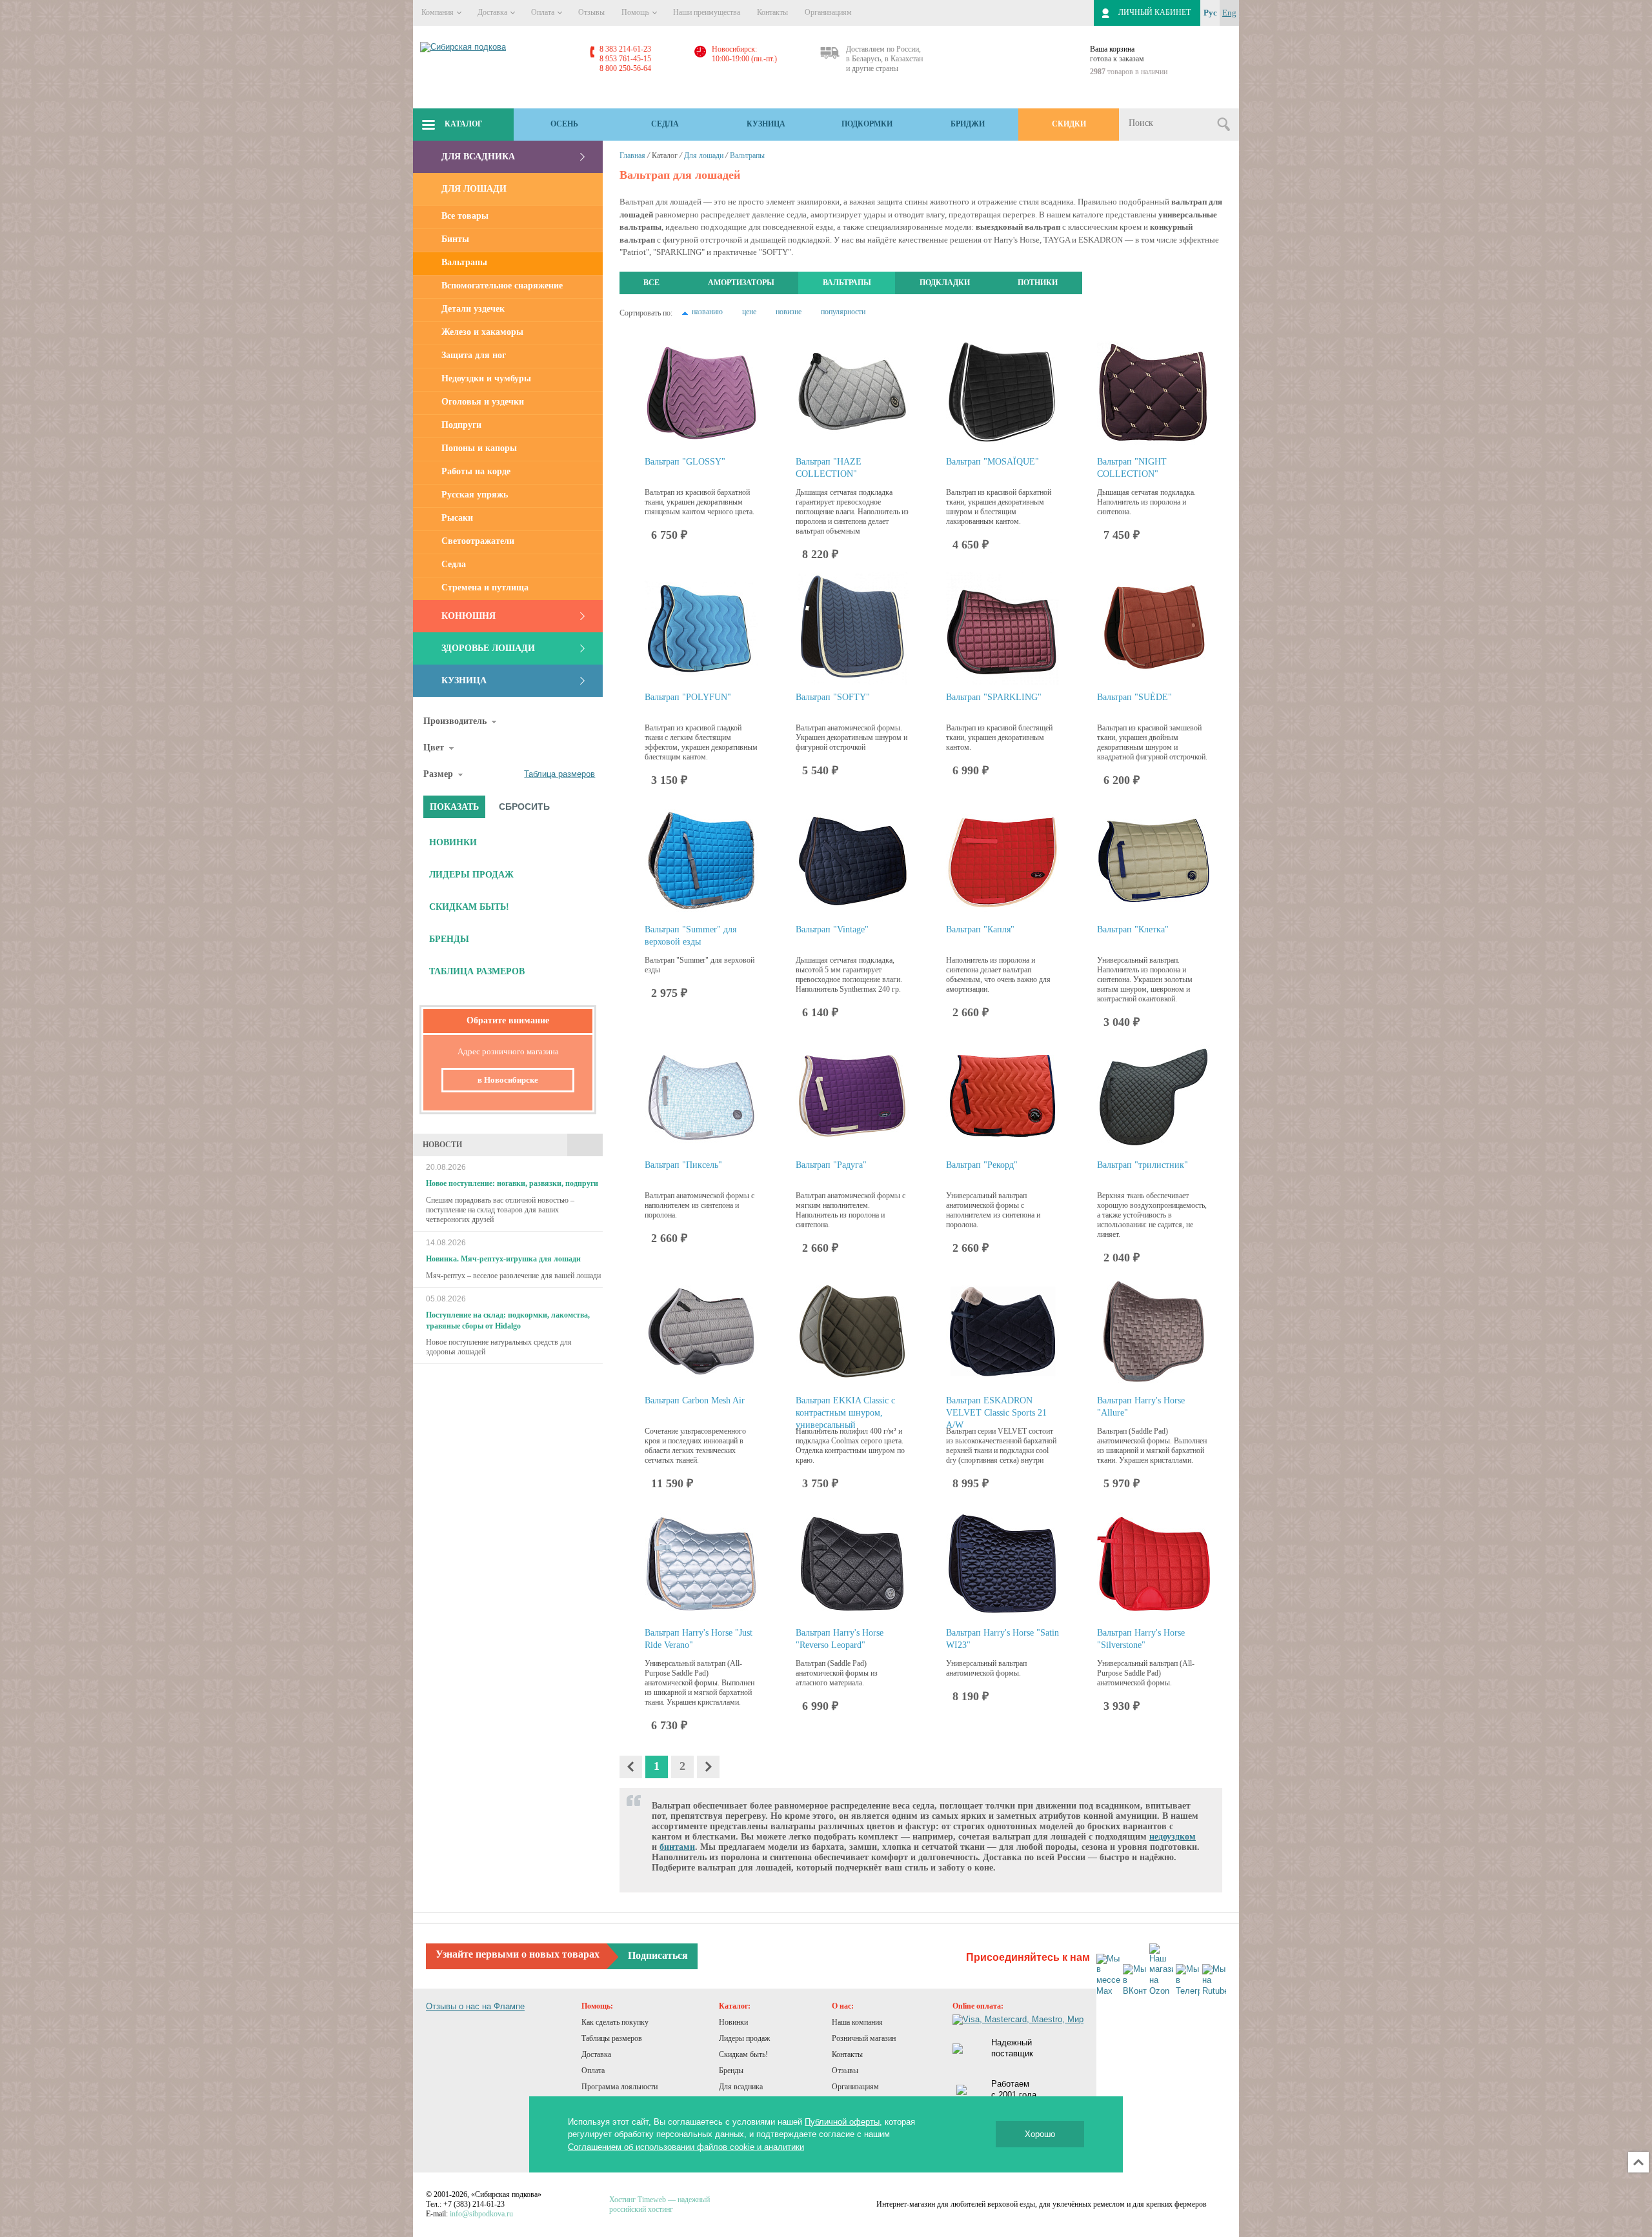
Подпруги (461, 425)
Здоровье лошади (488, 648)
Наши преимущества (707, 12)
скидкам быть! (469, 907)
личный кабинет (1154, 12)
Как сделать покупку (615, 2022)
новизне (789, 312)
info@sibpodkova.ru (481, 2214)
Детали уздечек (473, 309)
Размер (438, 774)
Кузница (766, 124)
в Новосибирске (508, 1080)
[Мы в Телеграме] (1188, 1981)
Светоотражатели (478, 541)
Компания (438, 12)
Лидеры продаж (744, 2038)
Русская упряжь (475, 495)
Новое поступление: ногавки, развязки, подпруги (512, 1183)
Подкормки (867, 124)
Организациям (828, 12)
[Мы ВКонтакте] (1135, 1981)
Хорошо (1040, 2134)
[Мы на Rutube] (1214, 1981)
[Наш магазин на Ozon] (1161, 1971)
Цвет (434, 747)
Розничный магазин (864, 2038)
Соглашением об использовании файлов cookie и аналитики (686, 2147)
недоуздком (1173, 1837)
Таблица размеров (559, 774)
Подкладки (945, 283)
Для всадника (478, 156)
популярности (843, 312)
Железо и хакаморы (482, 332)
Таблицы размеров (612, 2038)
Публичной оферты (842, 2122)
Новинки (733, 2022)
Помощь (636, 12)
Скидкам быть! (743, 2054)
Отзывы (591, 12)
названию (707, 312)
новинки (453, 842)
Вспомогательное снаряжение (502, 286)
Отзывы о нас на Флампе (475, 2006)
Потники (1038, 283)
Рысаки (457, 518)
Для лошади (474, 189)
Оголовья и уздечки (483, 402)
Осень (564, 124)
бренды (449, 939)
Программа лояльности (619, 2087)
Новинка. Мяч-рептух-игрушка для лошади (503, 1259)
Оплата (544, 12)
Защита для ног (474, 355)
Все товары (465, 216)
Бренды (731, 2071)
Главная (632, 155)
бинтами (677, 1847)
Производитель (455, 721)
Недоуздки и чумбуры (486, 378)
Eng (1229, 13)
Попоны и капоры (479, 448)
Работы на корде (476, 471)
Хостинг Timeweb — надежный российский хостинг (660, 2204)
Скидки (1069, 124)
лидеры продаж (471, 875)
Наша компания (857, 2022)
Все (651, 283)
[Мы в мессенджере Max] (1108, 1976)
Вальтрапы (464, 262)
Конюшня (468, 616)
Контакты (772, 12)
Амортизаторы (741, 283)
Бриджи (968, 124)
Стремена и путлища (485, 587)
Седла (665, 124)
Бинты (455, 239)
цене (749, 312)
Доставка (493, 12)
